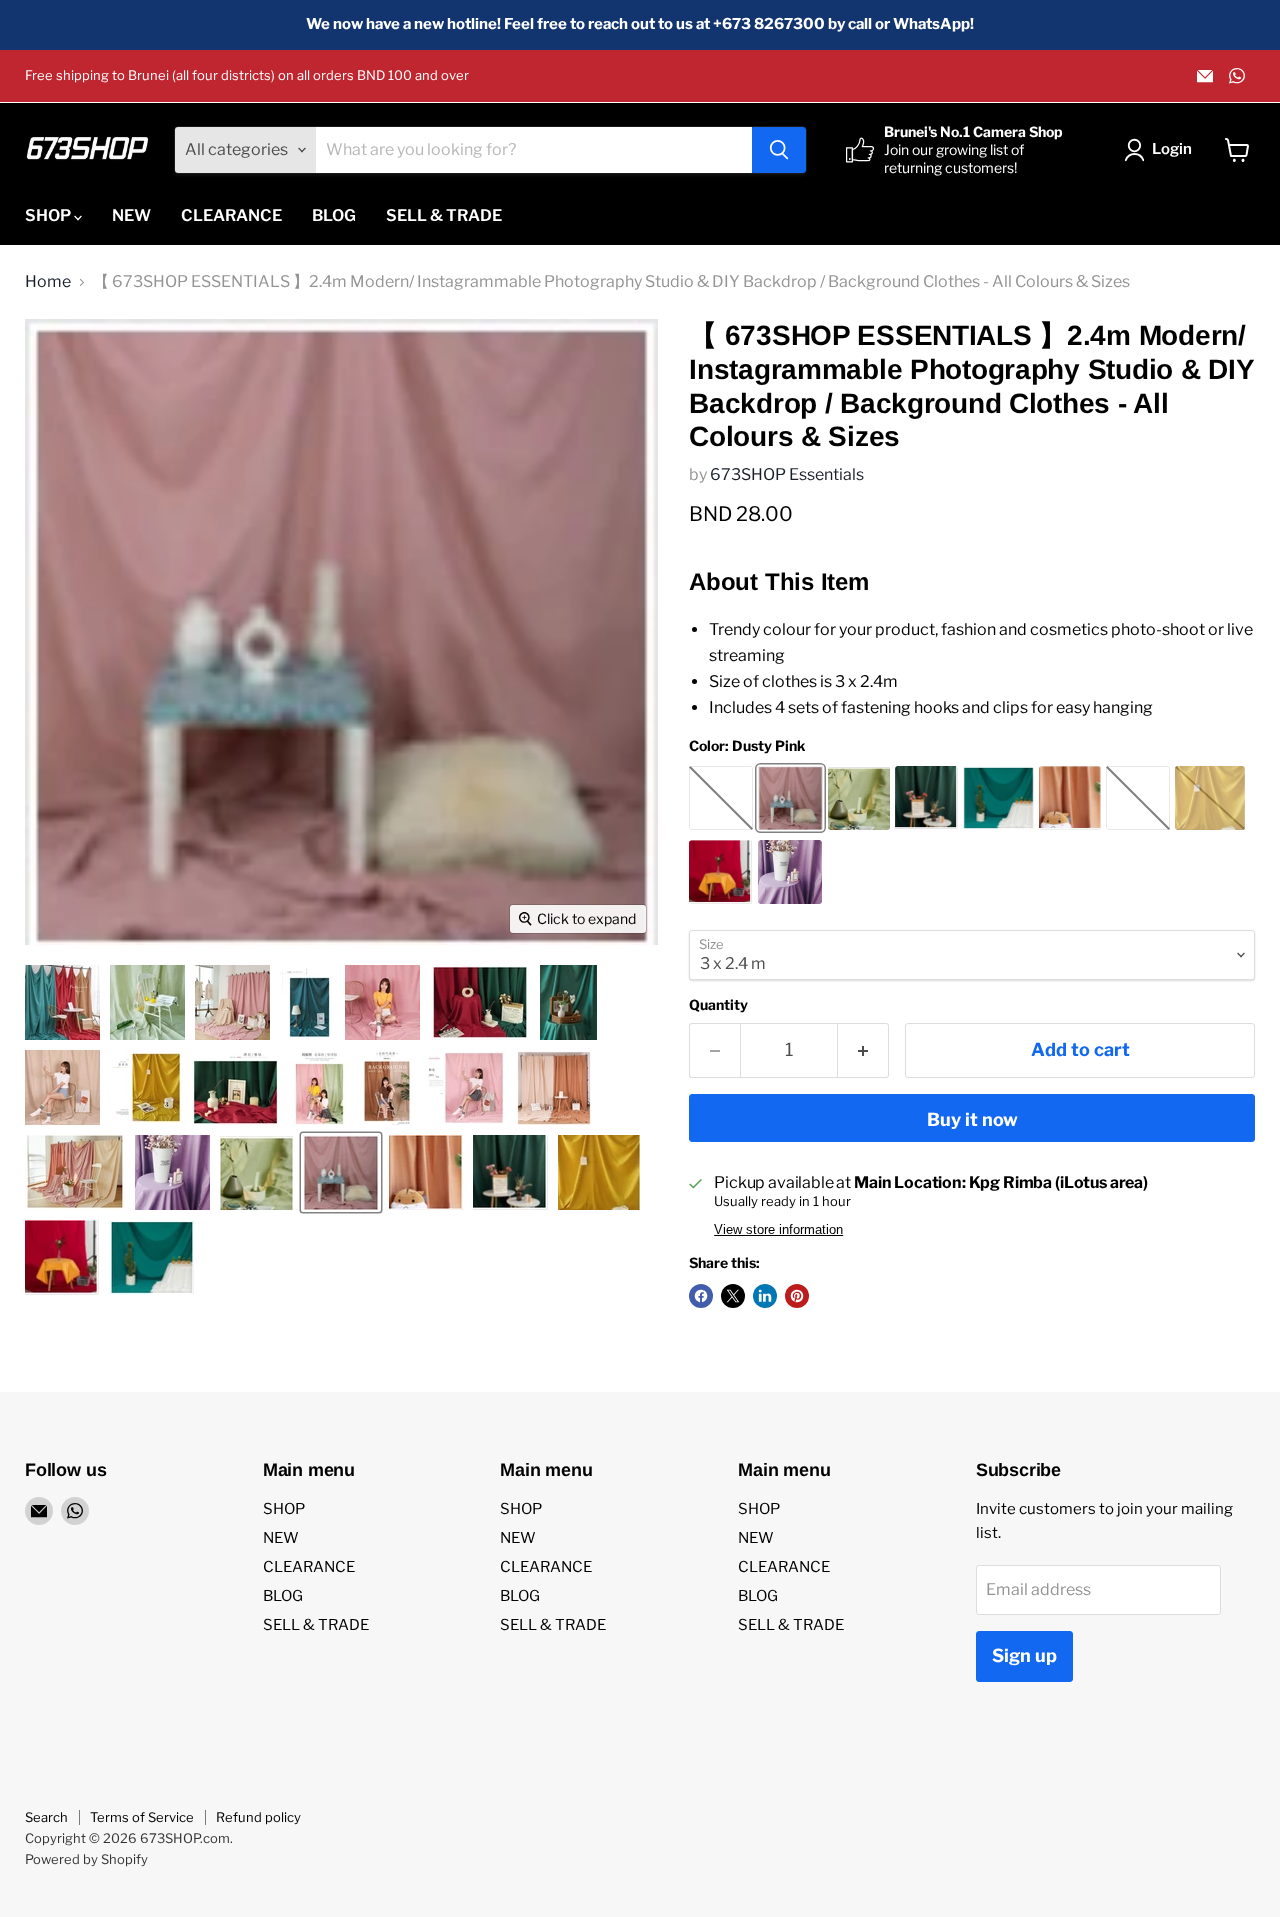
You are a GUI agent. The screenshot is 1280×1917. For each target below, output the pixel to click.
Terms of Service (142, 1817)
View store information (778, 1230)
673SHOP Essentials (787, 474)
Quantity (718, 1005)
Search (46, 1817)
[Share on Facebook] (701, 1296)
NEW (131, 215)
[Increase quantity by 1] (863, 1050)
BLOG (334, 215)
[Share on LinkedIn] (765, 1296)
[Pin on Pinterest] (797, 1296)
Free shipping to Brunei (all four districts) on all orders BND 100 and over (247, 75)
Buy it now (972, 1119)
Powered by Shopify (86, 1859)
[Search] (779, 150)
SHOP (49, 215)
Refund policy (258, 1817)
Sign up (1024, 1655)
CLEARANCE (231, 215)
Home (48, 282)
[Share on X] (733, 1296)
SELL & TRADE (444, 215)
